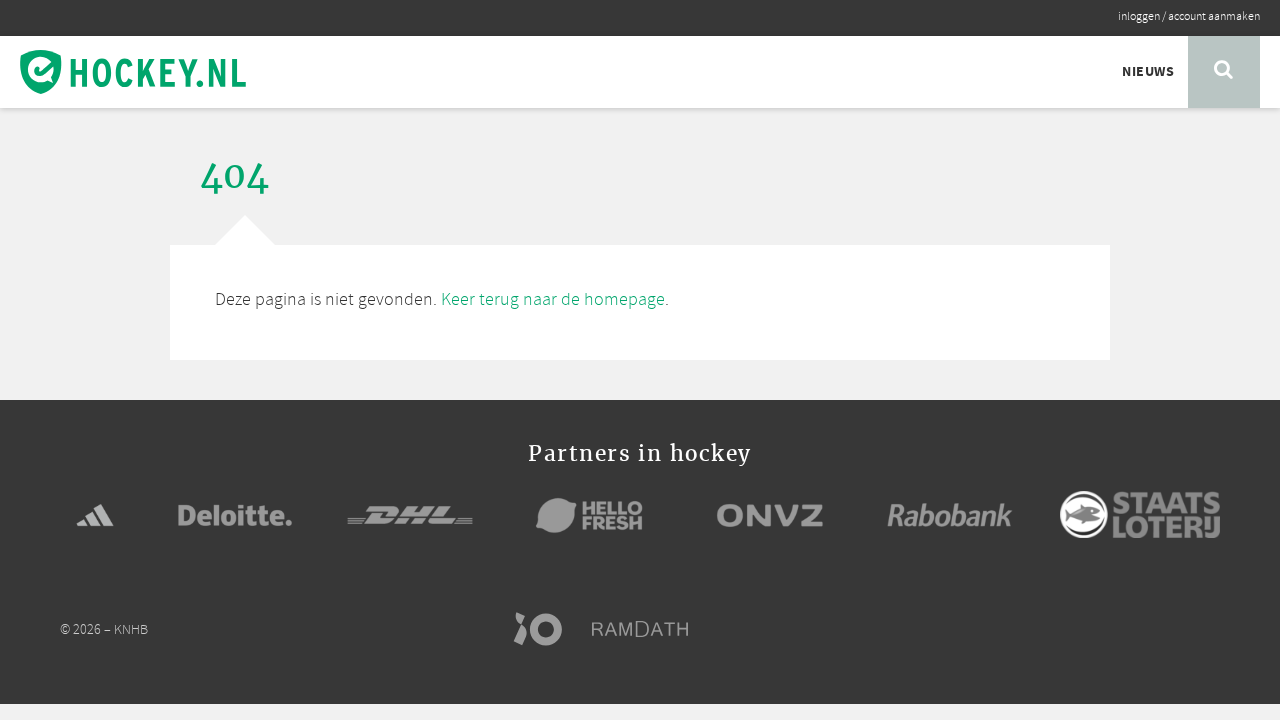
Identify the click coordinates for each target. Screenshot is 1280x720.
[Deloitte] (235, 515)
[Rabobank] (950, 515)
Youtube (1208, 629)
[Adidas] (95, 515)
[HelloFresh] (590, 515)
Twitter (1132, 629)
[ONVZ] (770, 515)
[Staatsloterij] (1140, 514)
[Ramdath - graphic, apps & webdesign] (650, 629)
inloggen (1139, 17)
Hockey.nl (133, 72)
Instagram (1170, 629)
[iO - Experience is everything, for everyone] (547, 629)
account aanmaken (1214, 17)
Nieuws (1148, 72)
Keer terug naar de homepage (553, 300)
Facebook (1094, 629)
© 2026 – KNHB (104, 630)
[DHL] (410, 515)
